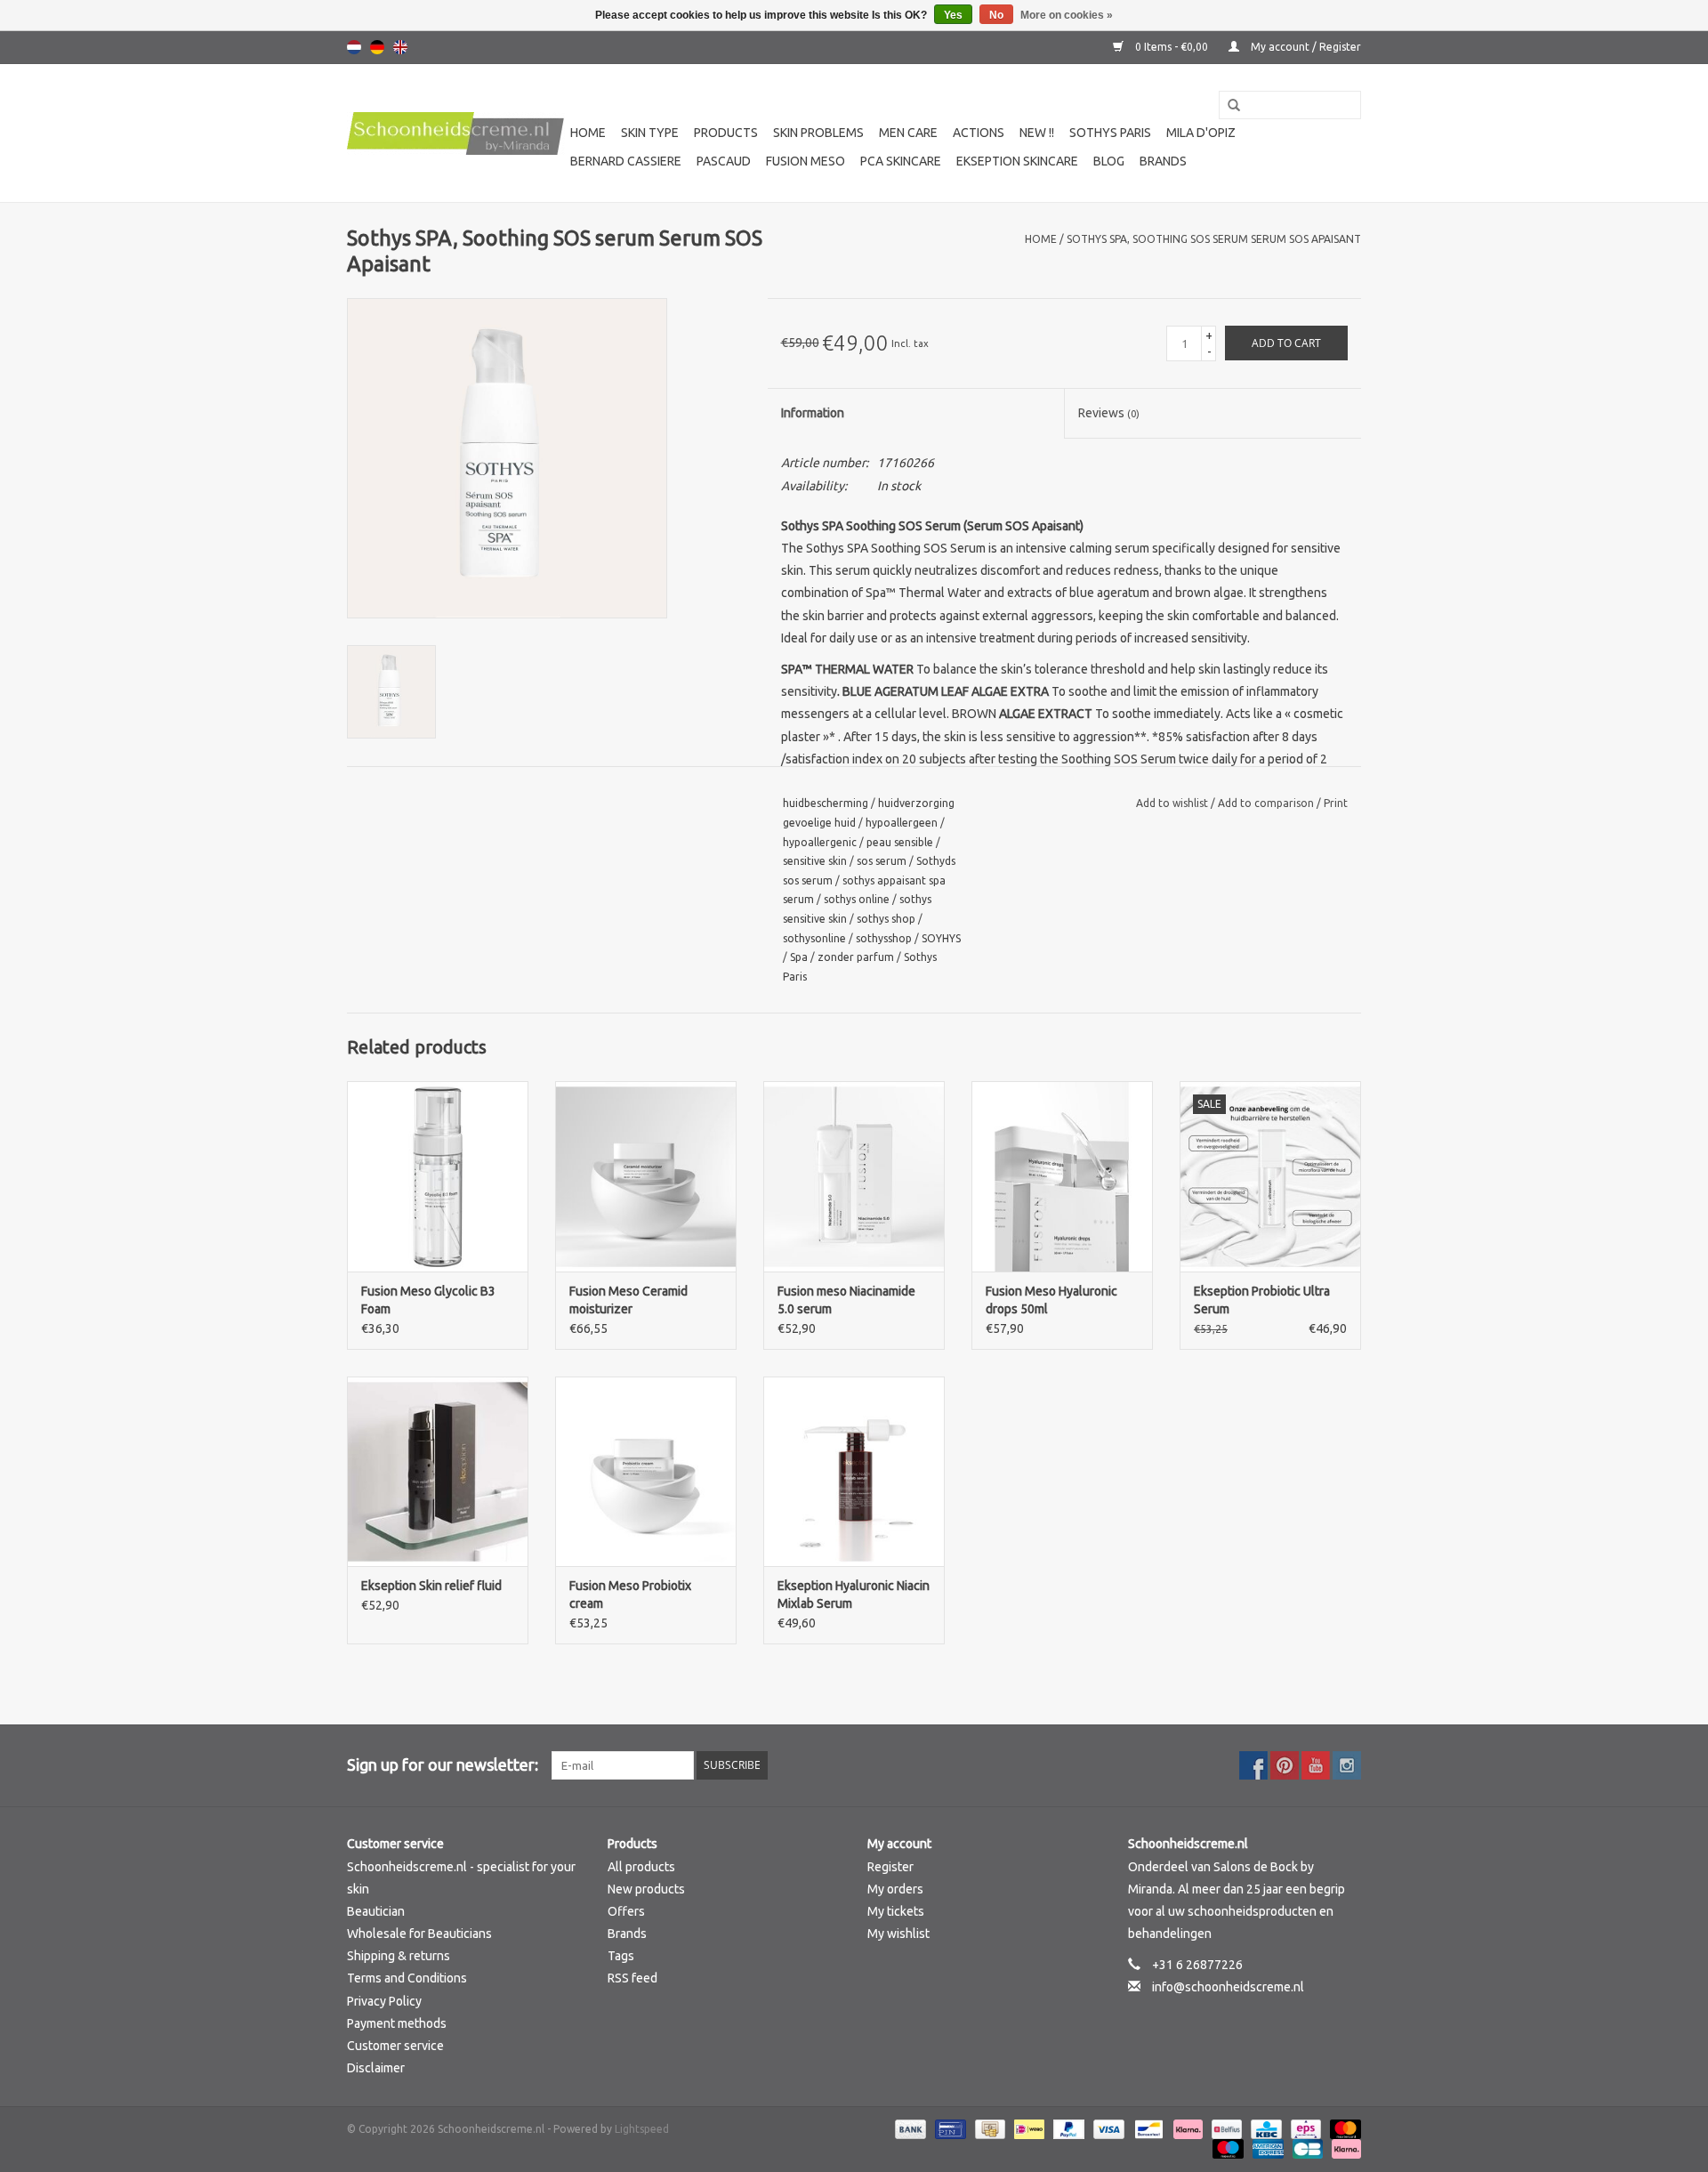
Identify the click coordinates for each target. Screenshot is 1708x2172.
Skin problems (818, 133)
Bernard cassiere (626, 161)
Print (1336, 803)
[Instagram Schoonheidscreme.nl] (1347, 1765)
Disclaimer (376, 2068)
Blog (1109, 161)
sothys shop (886, 919)
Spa (799, 957)
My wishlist (898, 1934)
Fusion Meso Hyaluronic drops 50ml (1051, 1300)
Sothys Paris (1110, 133)
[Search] (1228, 106)
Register (890, 1867)
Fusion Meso (806, 161)
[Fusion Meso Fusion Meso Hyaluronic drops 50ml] (1062, 1176)
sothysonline (814, 938)
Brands (1163, 161)
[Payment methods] (909, 2129)
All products (641, 1867)
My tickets (896, 1911)
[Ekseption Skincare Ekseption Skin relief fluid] (438, 1472)
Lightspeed (642, 2129)
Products (726, 133)
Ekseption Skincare (1017, 161)
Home (588, 133)
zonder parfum (856, 957)
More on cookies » (1067, 15)
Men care (908, 133)
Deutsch (377, 47)
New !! (1037, 133)
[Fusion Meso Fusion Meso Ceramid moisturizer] (646, 1176)
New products (646, 1889)
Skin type (650, 133)
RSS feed (632, 1978)
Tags (621, 1956)
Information (813, 413)
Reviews (1109, 413)
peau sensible (900, 842)
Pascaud (724, 161)
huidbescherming (826, 803)
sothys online (857, 899)
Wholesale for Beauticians (419, 1934)
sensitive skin (815, 861)
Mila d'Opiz (1201, 133)
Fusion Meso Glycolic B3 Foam (428, 1300)
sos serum (882, 861)
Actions (979, 133)
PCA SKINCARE (901, 161)
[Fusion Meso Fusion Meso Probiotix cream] (646, 1472)
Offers (626, 1911)
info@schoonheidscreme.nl (1228, 1987)
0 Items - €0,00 (1172, 47)
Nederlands (354, 47)
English (400, 47)
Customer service (395, 2046)
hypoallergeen (902, 823)
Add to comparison (1267, 803)
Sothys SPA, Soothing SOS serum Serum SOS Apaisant (1214, 239)
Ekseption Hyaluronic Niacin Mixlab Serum (854, 1595)
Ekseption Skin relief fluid (431, 1586)
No (996, 15)
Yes (953, 15)
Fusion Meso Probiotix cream (630, 1595)
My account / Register (1305, 47)
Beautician (376, 1911)
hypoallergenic (820, 842)
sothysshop (884, 938)
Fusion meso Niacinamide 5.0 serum (846, 1300)
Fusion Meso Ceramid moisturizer (628, 1300)
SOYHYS (941, 938)
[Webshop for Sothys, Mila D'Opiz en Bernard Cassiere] (456, 133)
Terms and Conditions (407, 1978)
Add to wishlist (1173, 803)
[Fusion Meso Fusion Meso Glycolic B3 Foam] (438, 1176)
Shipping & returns (399, 1956)
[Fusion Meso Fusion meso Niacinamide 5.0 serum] (854, 1176)
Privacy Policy (384, 2001)
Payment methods (397, 2023)
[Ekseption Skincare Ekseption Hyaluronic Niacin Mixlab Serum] (854, 1472)
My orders (895, 1889)
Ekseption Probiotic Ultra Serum (1262, 1300)
